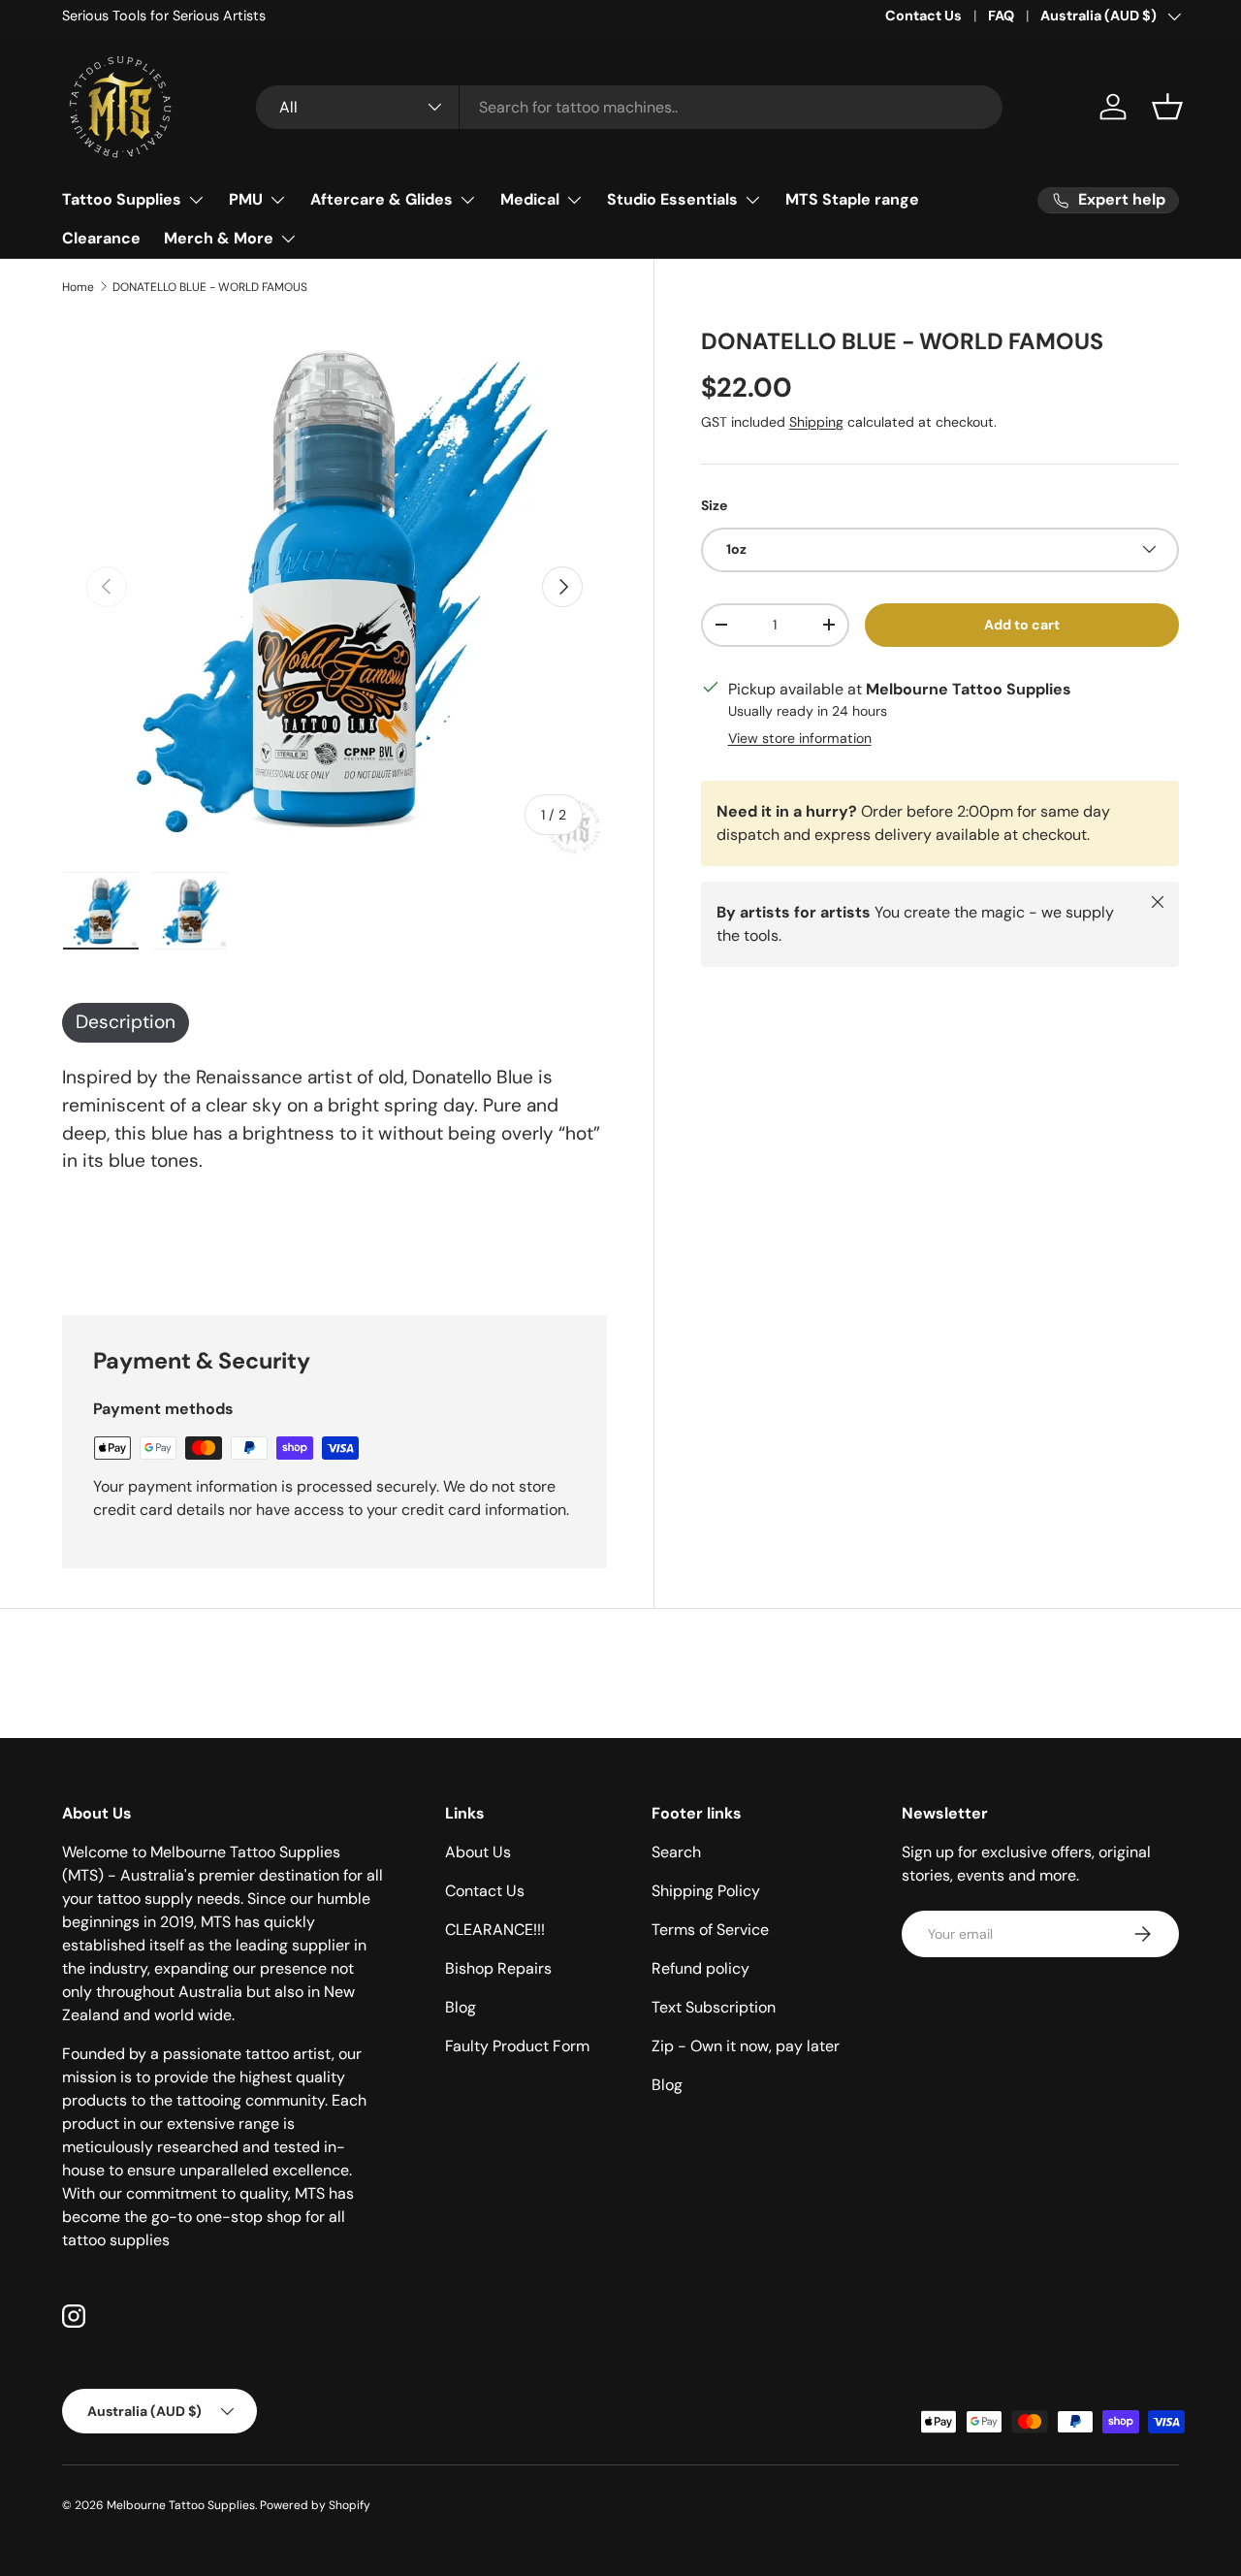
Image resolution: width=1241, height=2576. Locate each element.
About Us (478, 1852)
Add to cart (1022, 624)
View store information (800, 737)
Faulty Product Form (517, 2046)
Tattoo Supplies (122, 199)
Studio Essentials (672, 199)
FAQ (1001, 16)
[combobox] (629, 107)
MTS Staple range (852, 199)
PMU (246, 199)
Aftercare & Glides (382, 199)
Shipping (816, 422)
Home (78, 287)
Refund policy (700, 1968)
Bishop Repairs (498, 1968)
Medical (530, 199)
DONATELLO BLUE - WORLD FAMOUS (210, 287)
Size (714, 505)
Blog (461, 2007)
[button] (1167, 107)
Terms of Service (710, 1930)
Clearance (101, 238)
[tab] (126, 1023)
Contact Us (923, 16)
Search (676, 1852)
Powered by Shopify (315, 2505)
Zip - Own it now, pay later (746, 2046)
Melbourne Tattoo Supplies (181, 2505)
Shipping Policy (706, 1891)
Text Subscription (714, 2007)
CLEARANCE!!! (495, 1930)
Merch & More (219, 238)
